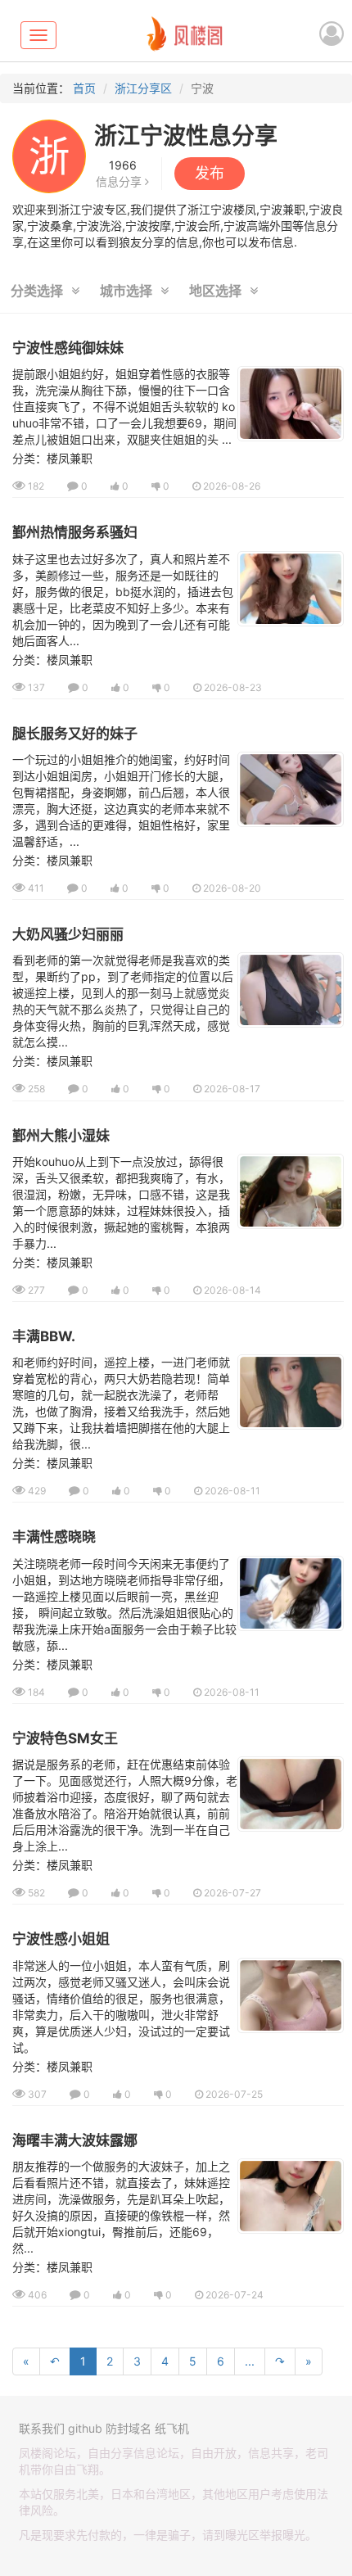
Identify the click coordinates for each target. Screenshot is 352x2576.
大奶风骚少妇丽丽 (68, 934)
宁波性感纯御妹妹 (68, 348)
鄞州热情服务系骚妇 (75, 532)
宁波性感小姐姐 (61, 1939)
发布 (210, 173)
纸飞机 (172, 2428)
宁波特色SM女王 (65, 1738)
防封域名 (129, 2428)
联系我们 (42, 2428)
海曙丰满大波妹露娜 (75, 2140)
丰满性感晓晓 (54, 1537)
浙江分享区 (143, 88)
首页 (84, 88)
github (85, 2428)
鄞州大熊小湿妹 (61, 1136)
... (250, 2361)
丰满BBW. (44, 1336)
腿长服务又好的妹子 (75, 734)
